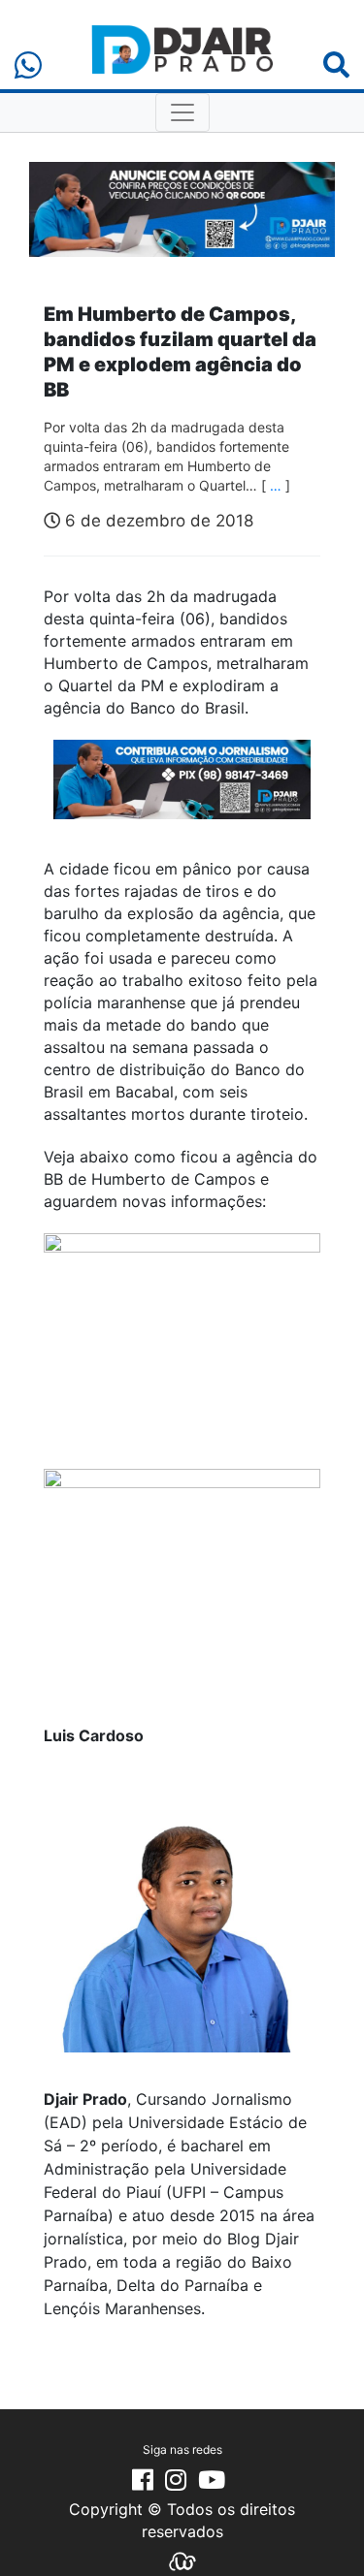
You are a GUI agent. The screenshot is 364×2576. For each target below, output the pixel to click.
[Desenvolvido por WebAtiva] (182, 2560)
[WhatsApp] (28, 65)
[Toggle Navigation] (182, 112)
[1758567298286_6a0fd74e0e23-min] (182, 793)
